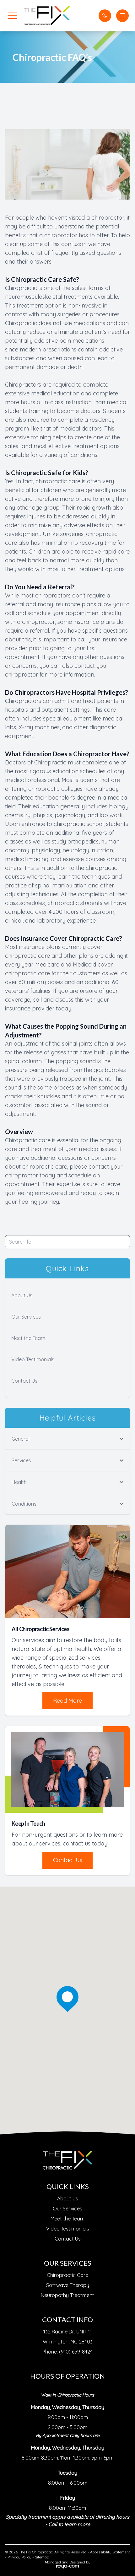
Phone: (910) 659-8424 (67, 2352)
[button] (13, 16)
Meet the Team (28, 1338)
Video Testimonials (33, 1359)
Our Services (26, 1317)
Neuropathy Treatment (67, 2295)
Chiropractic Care (67, 2275)
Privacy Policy (19, 2557)
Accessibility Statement (110, 2552)
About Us (22, 1295)
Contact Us (24, 1381)
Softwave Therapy (68, 2285)
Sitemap (42, 2557)
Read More (67, 1701)
